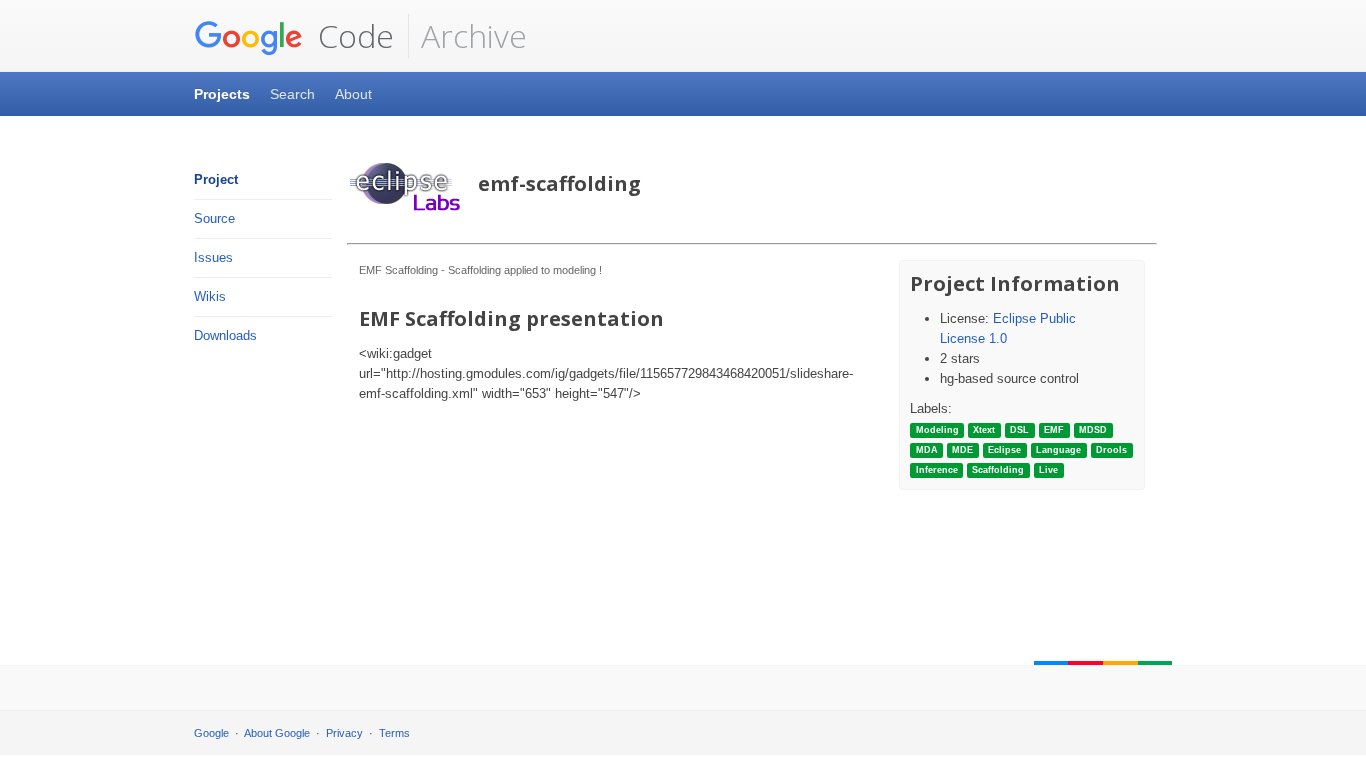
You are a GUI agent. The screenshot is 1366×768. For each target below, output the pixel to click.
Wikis (210, 296)
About (353, 94)
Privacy (344, 733)
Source (214, 218)
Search (292, 94)
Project (216, 179)
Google (211, 733)
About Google (277, 733)
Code (352, 35)
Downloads (225, 335)
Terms (394, 733)
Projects (222, 94)
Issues (213, 257)
